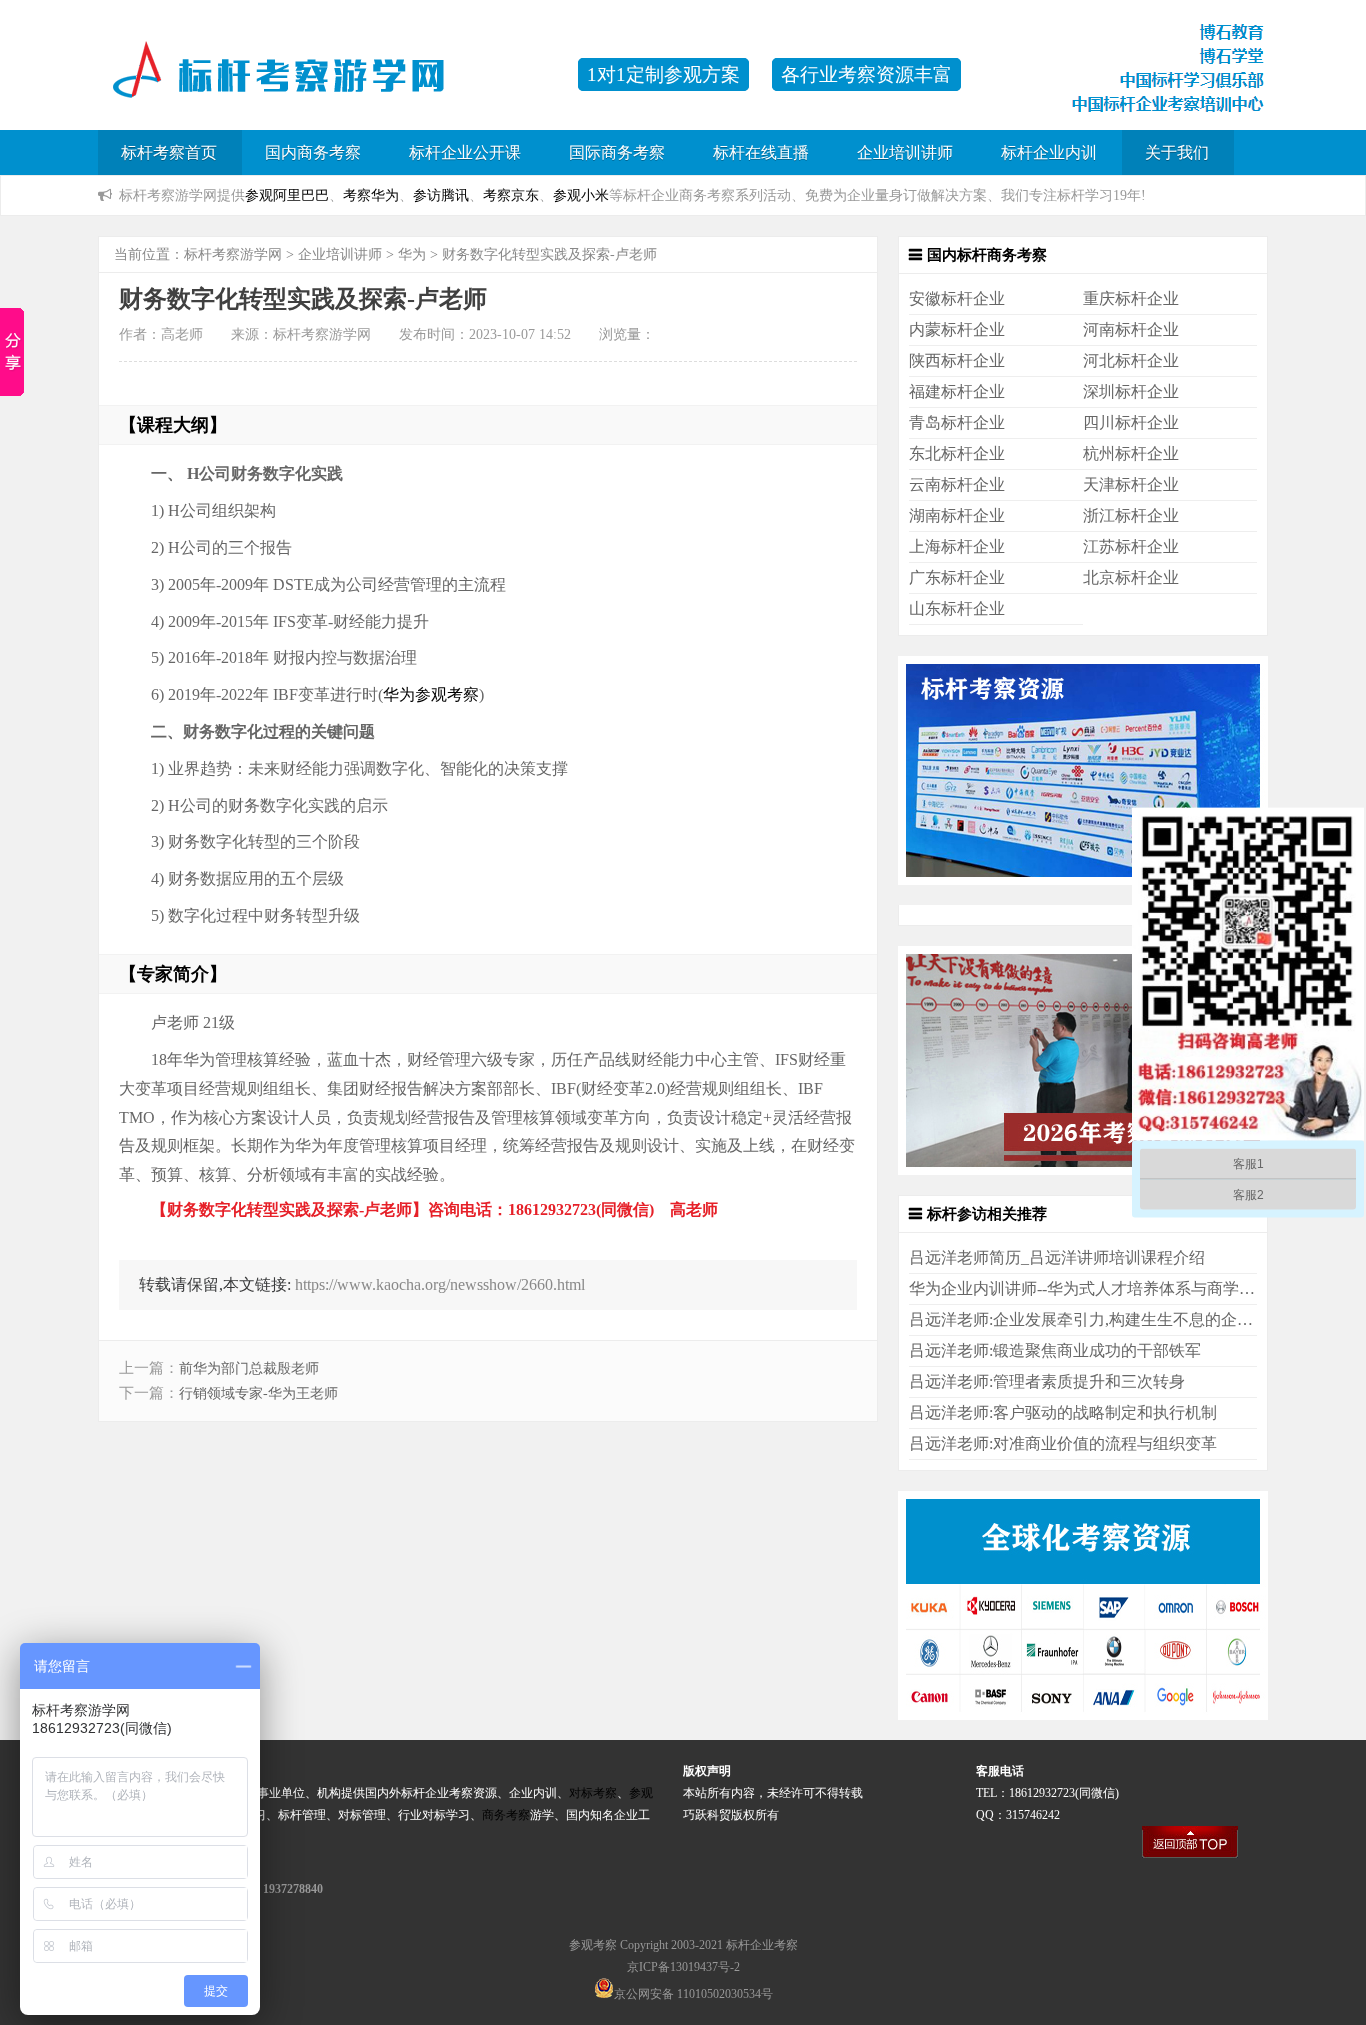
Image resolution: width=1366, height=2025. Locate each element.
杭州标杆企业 (1131, 453)
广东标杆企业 (957, 577)
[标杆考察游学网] (328, 84)
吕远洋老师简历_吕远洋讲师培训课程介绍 (1057, 1257)
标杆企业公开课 (465, 152)
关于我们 (1177, 152)
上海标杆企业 (957, 546)
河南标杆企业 (1131, 329)
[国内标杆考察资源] (1083, 879)
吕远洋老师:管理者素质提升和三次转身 (1047, 1381)
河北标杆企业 (1131, 360)
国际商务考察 (617, 152)
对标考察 (593, 1793)
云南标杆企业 (957, 484)
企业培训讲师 (905, 152)
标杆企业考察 (762, 1945)
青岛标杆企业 (957, 422)
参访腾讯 (441, 195)
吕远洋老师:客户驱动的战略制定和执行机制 (1063, 1412)
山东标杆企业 (957, 608)
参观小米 (581, 195)
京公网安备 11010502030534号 (693, 1994)
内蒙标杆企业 (957, 329)
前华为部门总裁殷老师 (249, 1368)
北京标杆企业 (1131, 577)
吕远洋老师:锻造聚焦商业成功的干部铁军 (1055, 1350)
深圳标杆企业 (1131, 391)
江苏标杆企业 (1131, 546)
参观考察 (593, 1945)
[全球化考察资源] (1083, 1714)
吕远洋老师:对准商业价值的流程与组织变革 (1063, 1443)
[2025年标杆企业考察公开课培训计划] (1083, 1169)
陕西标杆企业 (957, 360)
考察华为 (371, 195)
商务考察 (506, 1815)
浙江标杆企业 (1131, 515)
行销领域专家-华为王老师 (258, 1393)
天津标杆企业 (1131, 484)
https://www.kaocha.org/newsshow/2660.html (440, 1284)
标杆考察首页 (169, 152)
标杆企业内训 (1049, 152)
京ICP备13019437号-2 (683, 1967)
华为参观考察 (431, 694)
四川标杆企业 (1131, 422)
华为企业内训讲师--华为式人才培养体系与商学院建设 (1098, 1288)
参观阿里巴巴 (287, 195)
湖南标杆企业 (957, 515)
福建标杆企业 (957, 391)
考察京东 (511, 195)
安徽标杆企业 (957, 298)
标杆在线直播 (761, 152)
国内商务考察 (313, 152)
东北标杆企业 (957, 453)
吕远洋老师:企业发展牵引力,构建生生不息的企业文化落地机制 (1129, 1319)
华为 (412, 254)
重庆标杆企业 (1131, 298)
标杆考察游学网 (233, 254)
